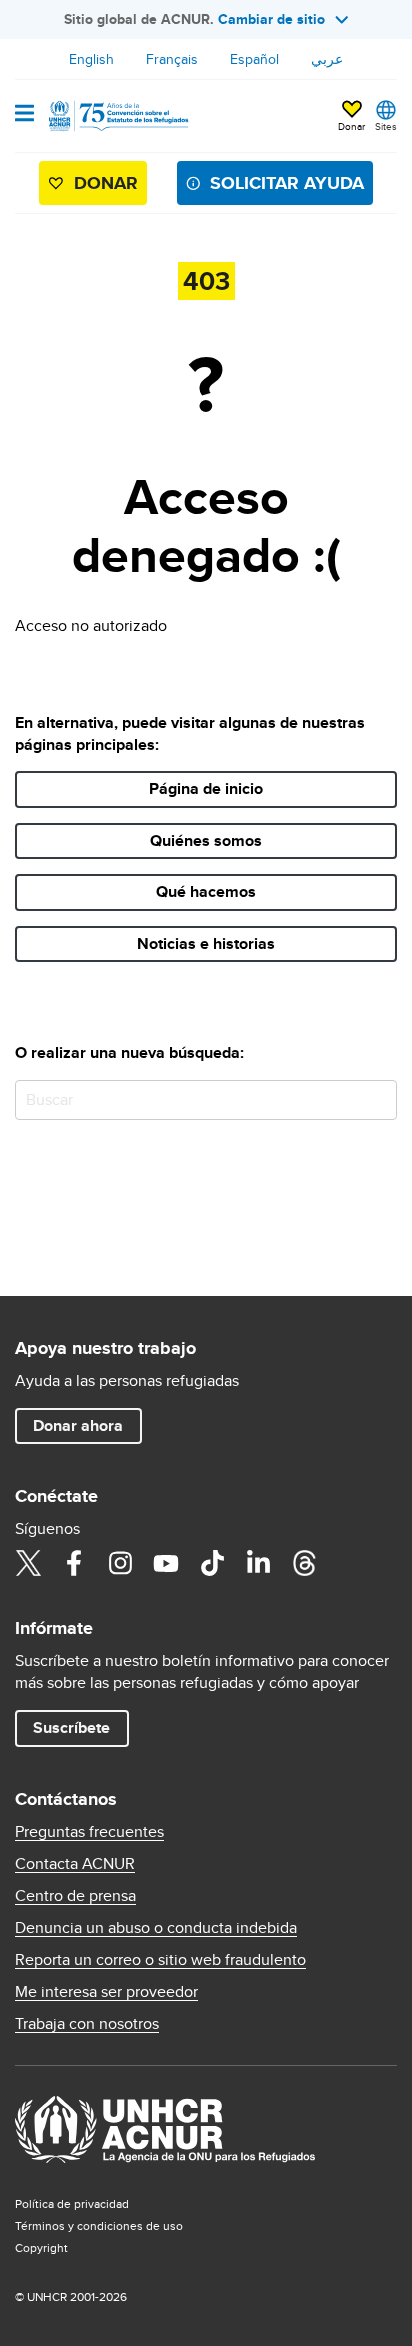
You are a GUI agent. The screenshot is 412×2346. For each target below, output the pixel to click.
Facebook (74, 1563)
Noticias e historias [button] (206, 943)
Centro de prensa (75, 1896)
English (91, 59)
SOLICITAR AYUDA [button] (287, 183)
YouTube (166, 1563)
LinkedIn (258, 1563)
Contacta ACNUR (75, 1864)
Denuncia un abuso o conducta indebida (156, 1928)
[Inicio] (117, 116)
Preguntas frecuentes (89, 1832)
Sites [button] (386, 126)
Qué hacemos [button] (206, 891)
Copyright (41, 2247)
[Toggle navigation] (24, 115)
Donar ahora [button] (78, 1425)
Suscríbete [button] (71, 1727)
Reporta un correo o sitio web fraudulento (160, 1960)
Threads (304, 1563)
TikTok (212, 1563)
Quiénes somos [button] (206, 840)
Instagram (120, 1563)
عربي (327, 59)
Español (254, 59)
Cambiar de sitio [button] (271, 19)
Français (172, 59)
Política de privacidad (72, 2203)
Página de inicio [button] (206, 788)
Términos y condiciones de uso (99, 2225)
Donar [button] (351, 126)
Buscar (377, 1099)
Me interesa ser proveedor (106, 1992)
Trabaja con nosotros (87, 2024)
